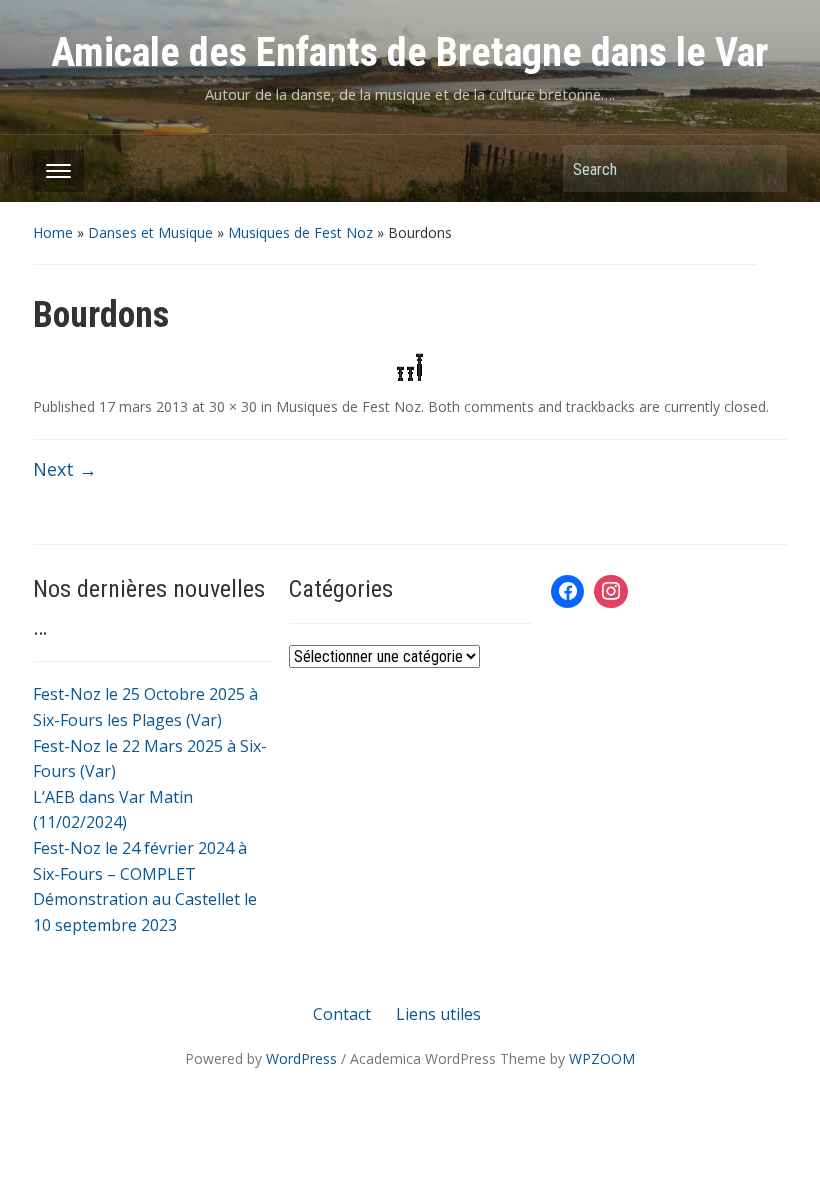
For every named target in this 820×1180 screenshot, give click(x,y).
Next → (65, 469)
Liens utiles (438, 1014)
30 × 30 (233, 406)
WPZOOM (602, 1058)
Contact (342, 1014)
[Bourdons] (410, 365)
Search (762, 168)
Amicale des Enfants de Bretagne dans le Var (409, 52)
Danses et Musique (150, 232)
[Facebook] (568, 592)
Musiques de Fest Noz (300, 232)
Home (53, 232)
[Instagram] (611, 592)
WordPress (301, 1058)
